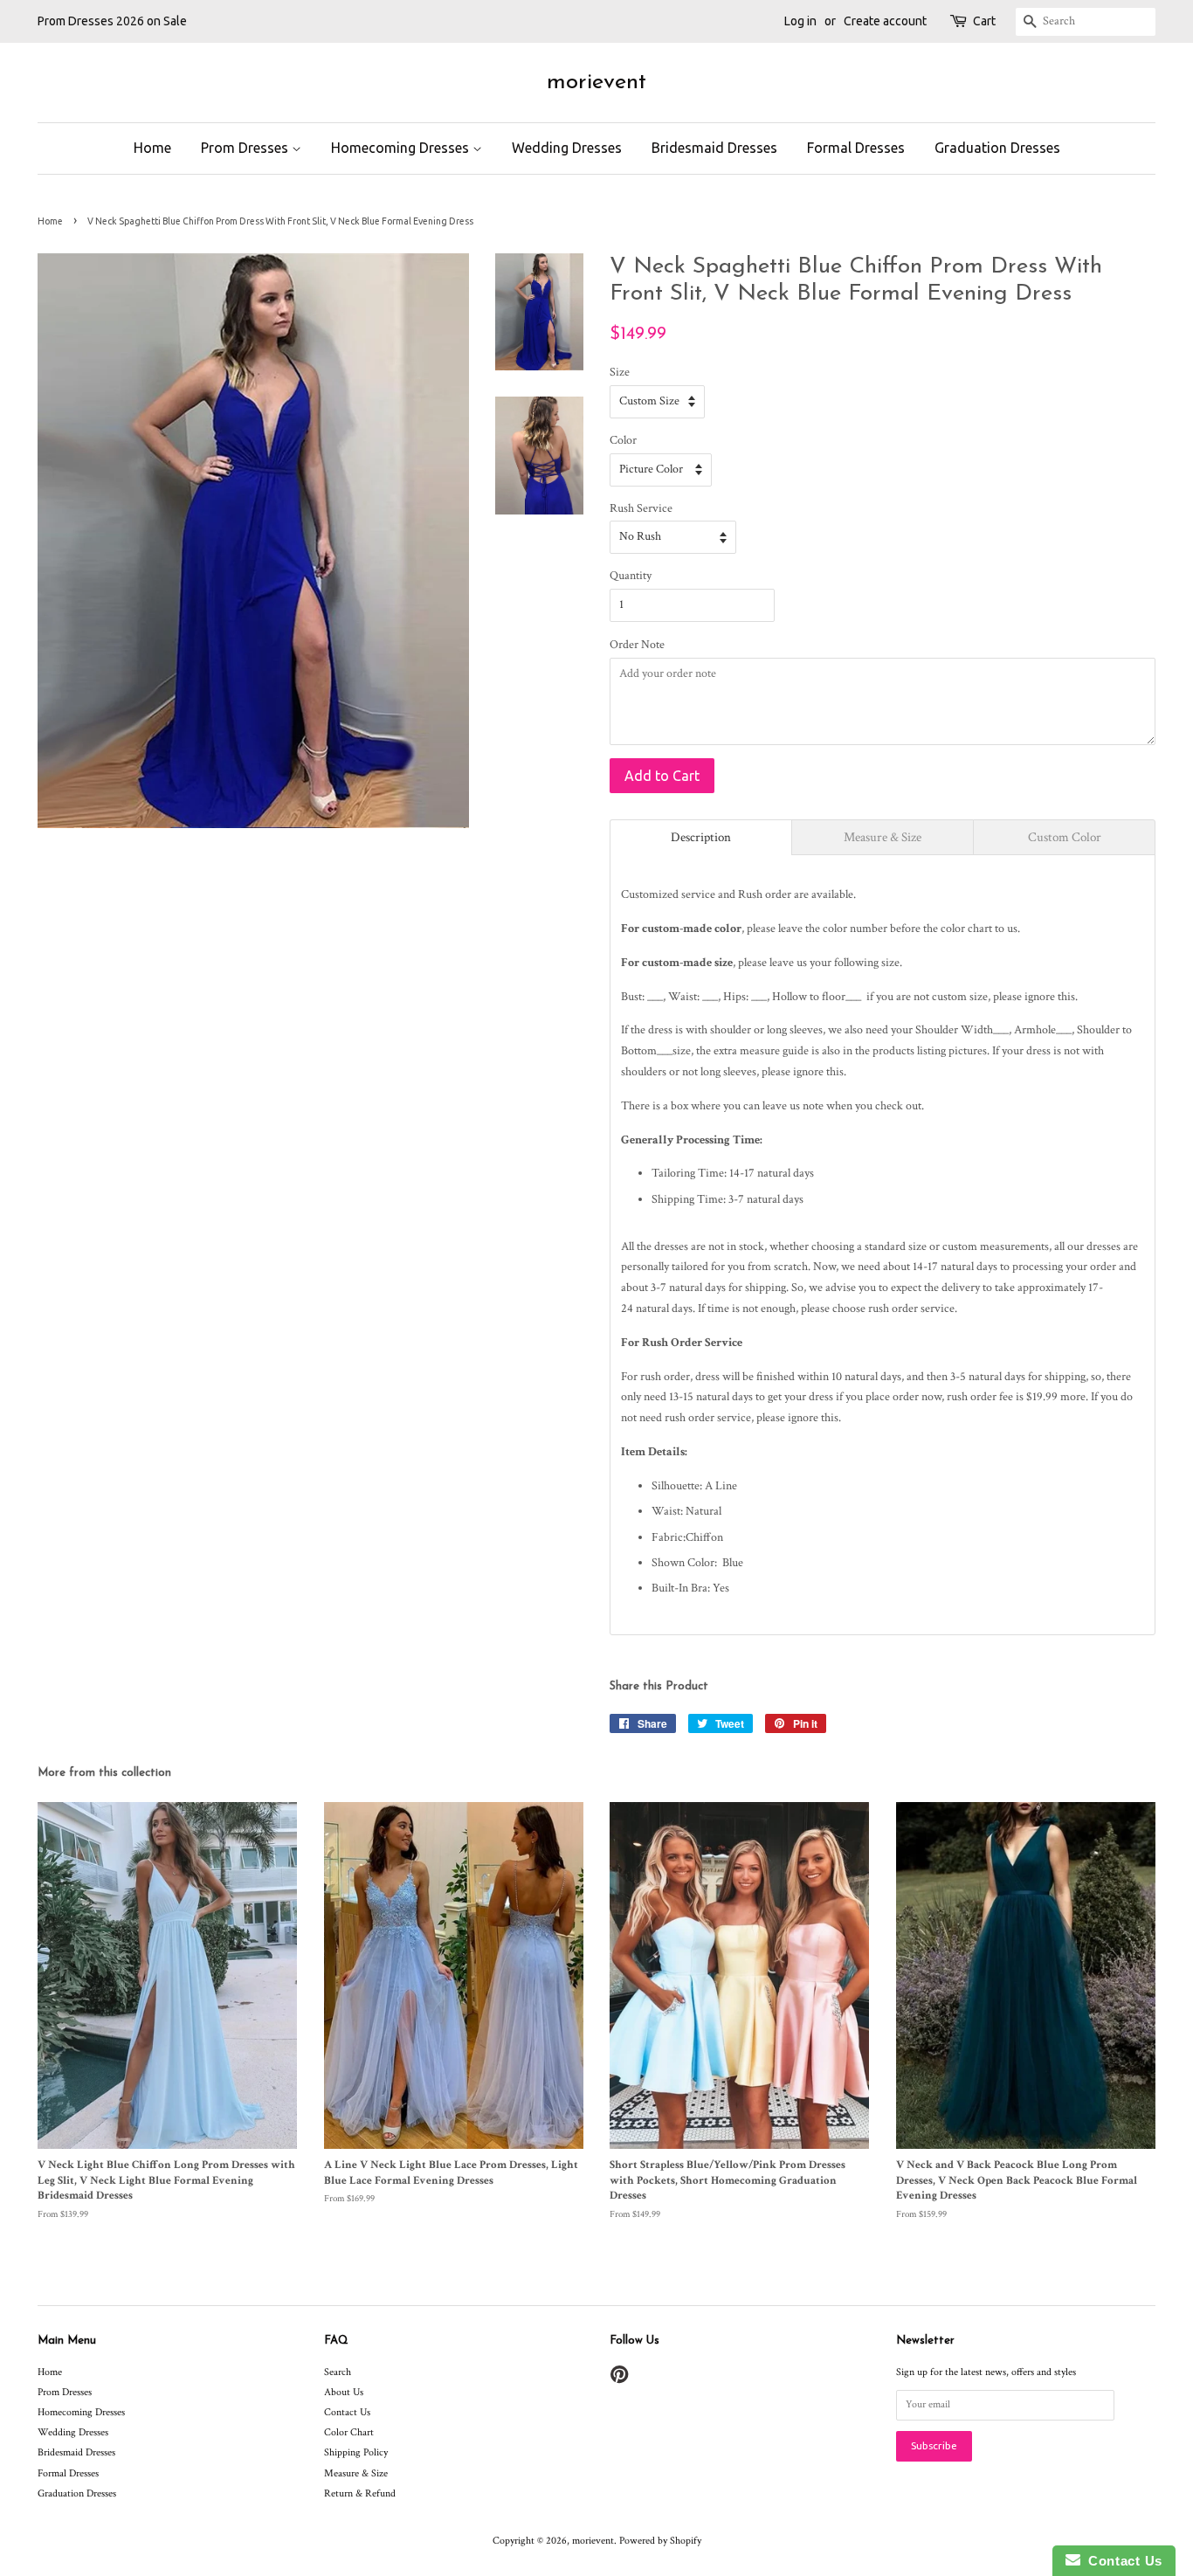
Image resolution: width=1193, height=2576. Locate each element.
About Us (344, 2392)
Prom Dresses (246, 148)
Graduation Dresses (997, 148)
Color (623, 440)
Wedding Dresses (567, 148)
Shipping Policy (356, 2452)
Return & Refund (360, 2493)
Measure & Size (356, 2473)
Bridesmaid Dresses (714, 148)
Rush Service (641, 508)
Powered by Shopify (660, 2541)
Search (338, 2372)
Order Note (637, 645)
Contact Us (347, 2412)
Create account (885, 21)
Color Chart (349, 2432)
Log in (800, 21)
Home (152, 148)
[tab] (701, 837)
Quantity (631, 576)
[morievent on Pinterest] (619, 2379)
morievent (596, 83)
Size (620, 372)
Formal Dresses (856, 148)
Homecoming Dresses (402, 148)
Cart (984, 21)
